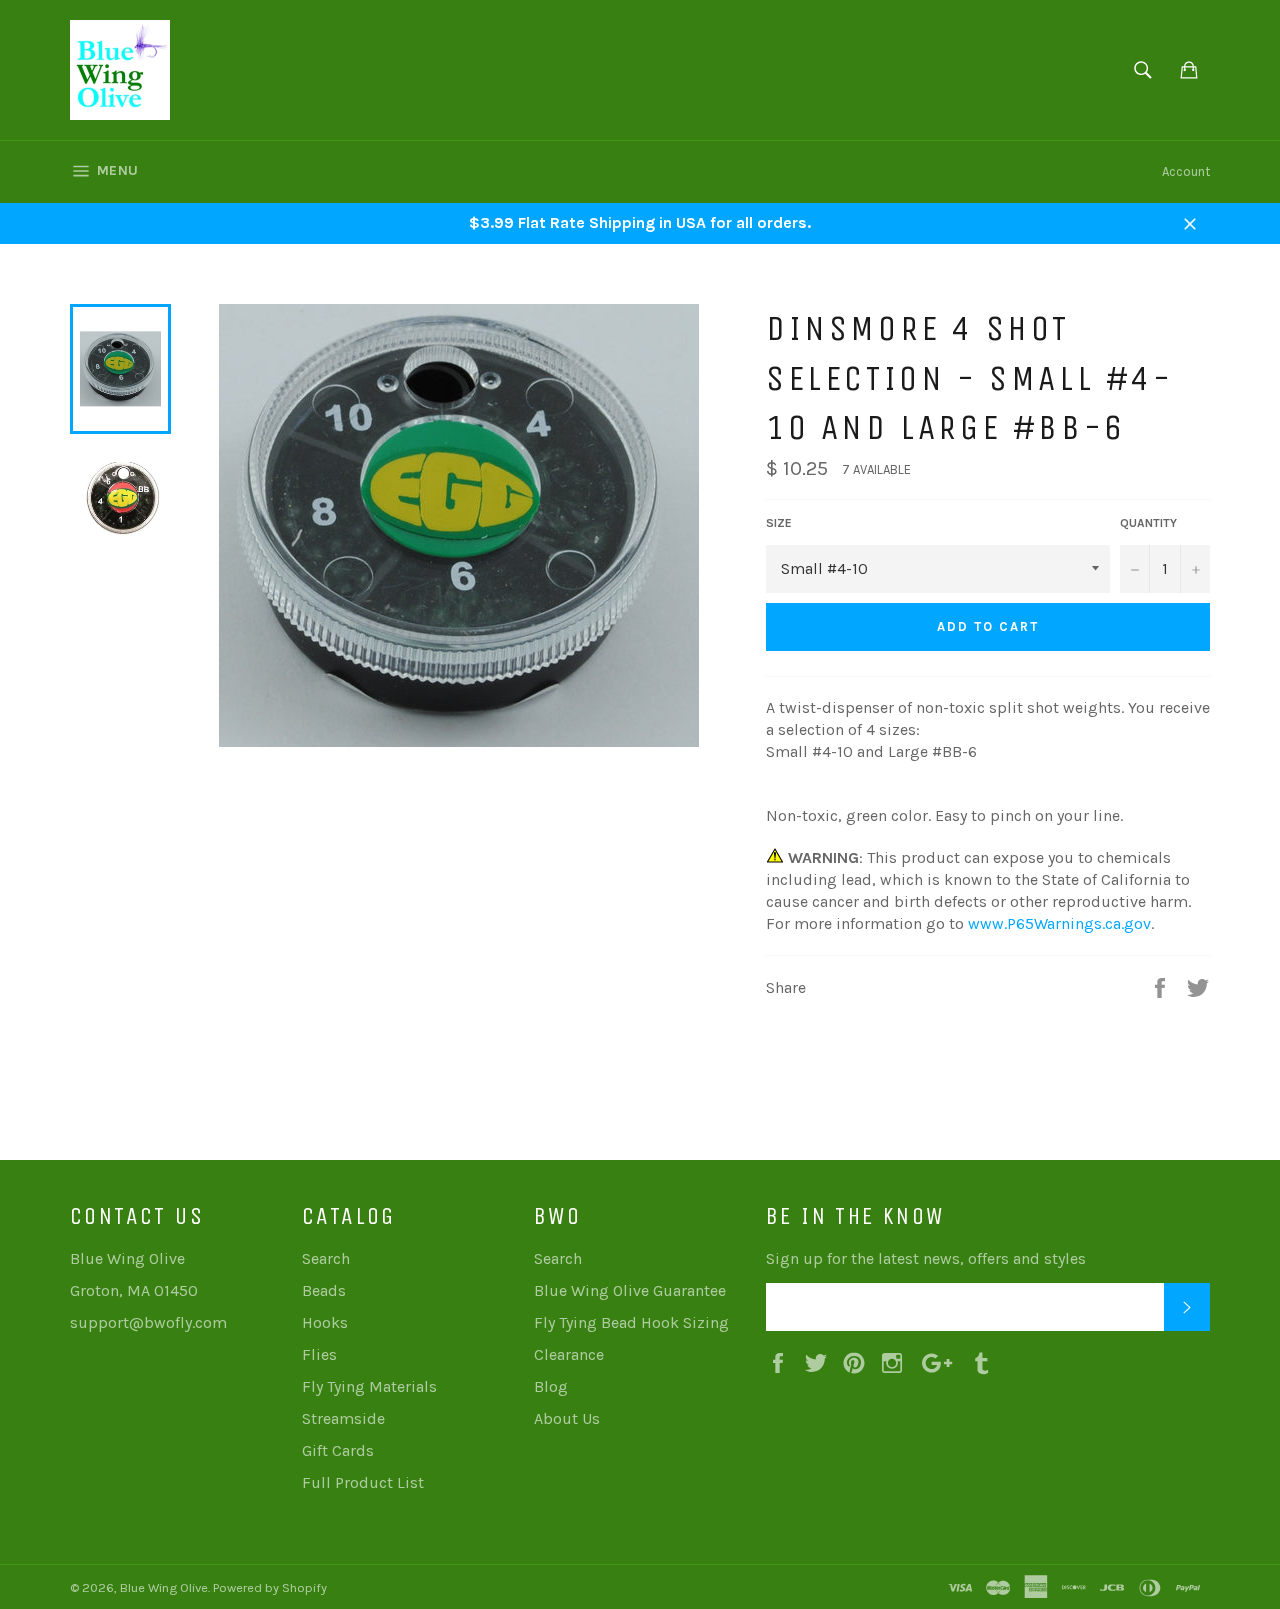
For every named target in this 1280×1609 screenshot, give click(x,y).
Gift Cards (338, 1450)
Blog (551, 1386)
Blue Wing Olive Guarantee (630, 1290)
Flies (319, 1354)
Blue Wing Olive (164, 1587)
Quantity (1148, 523)
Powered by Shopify (270, 1587)
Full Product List (363, 1482)
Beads (324, 1290)
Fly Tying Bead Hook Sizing (631, 1322)
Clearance (569, 1354)
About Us (567, 1418)
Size (779, 523)
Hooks (325, 1322)
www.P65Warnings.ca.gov (1059, 923)
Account (1186, 171)
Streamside (343, 1418)
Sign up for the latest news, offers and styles (926, 1258)
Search (326, 1258)
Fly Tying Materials (369, 1386)
